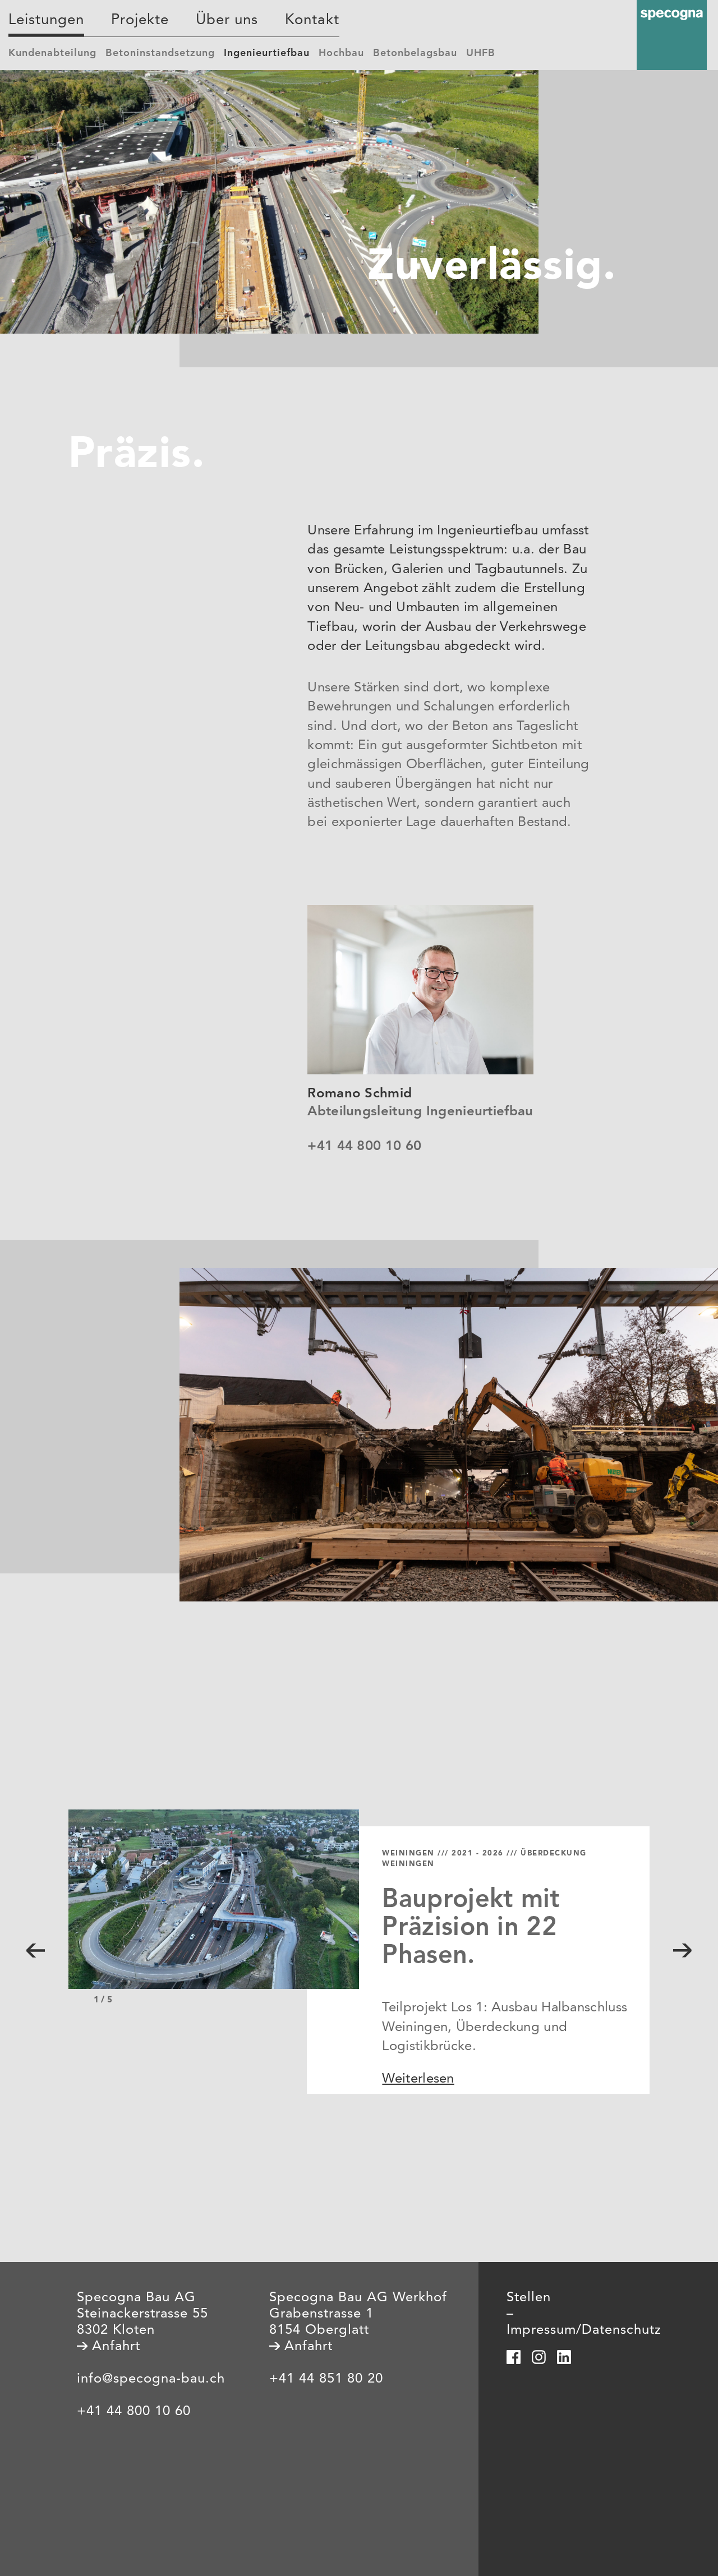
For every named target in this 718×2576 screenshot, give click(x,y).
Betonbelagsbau (415, 53)
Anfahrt (114, 2347)
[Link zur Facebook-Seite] (514, 2357)
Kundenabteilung (52, 53)
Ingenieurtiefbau (267, 53)
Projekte (140, 20)
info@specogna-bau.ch (151, 2379)
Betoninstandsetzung (160, 53)
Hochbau (341, 53)
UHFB (481, 53)
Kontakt (312, 20)
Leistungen (46, 20)
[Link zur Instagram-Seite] (539, 2357)
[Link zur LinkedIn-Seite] (564, 2357)
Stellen (529, 2298)
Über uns (227, 20)
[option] (359, 1969)
